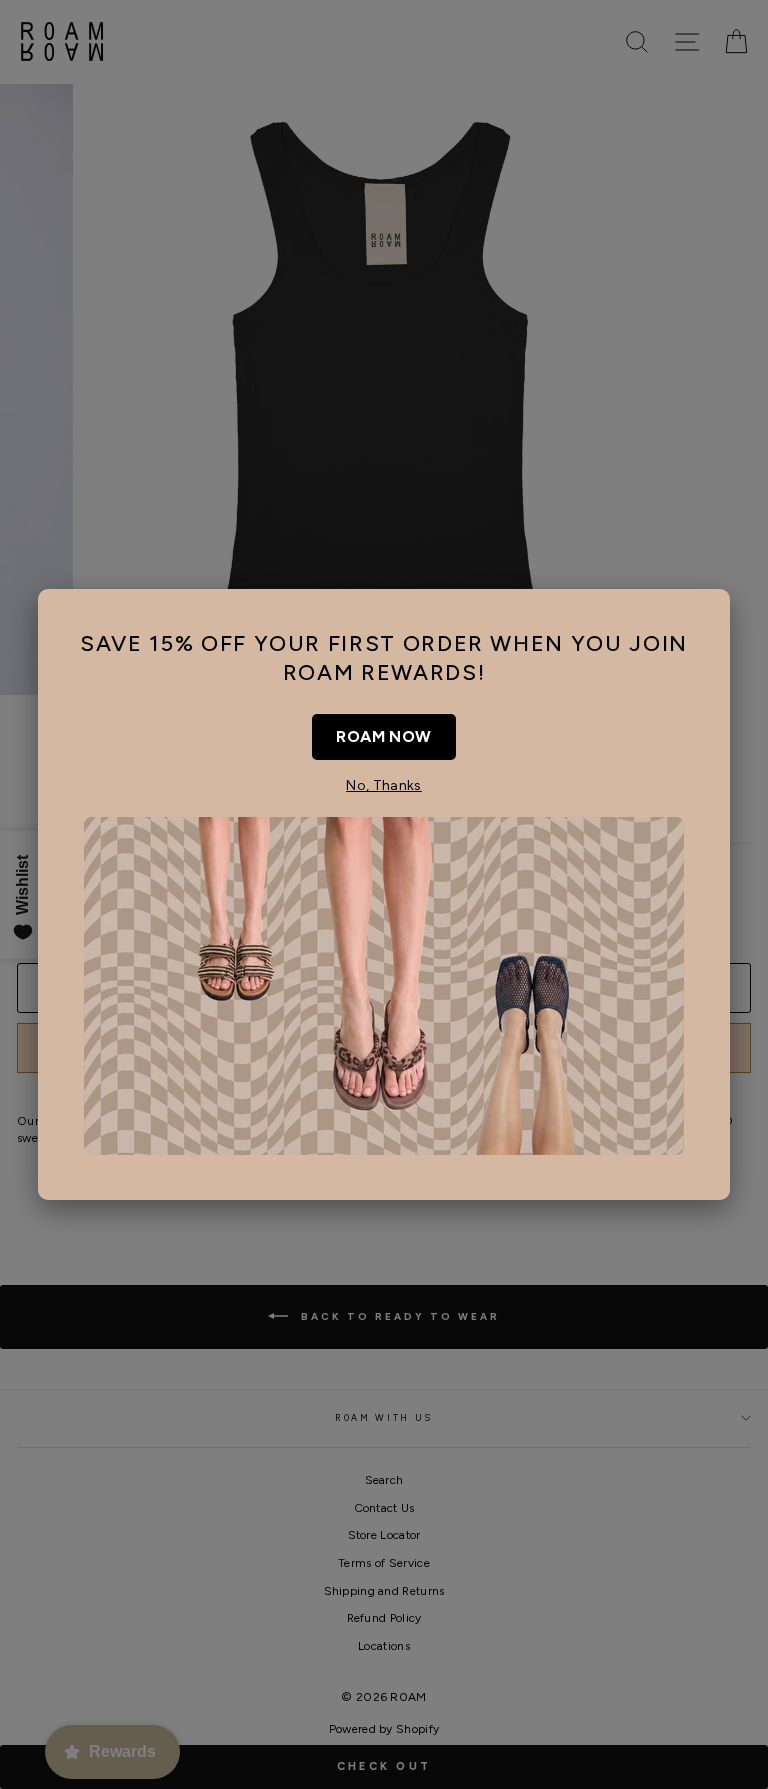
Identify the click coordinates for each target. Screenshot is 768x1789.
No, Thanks (384, 785)
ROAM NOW (383, 736)
